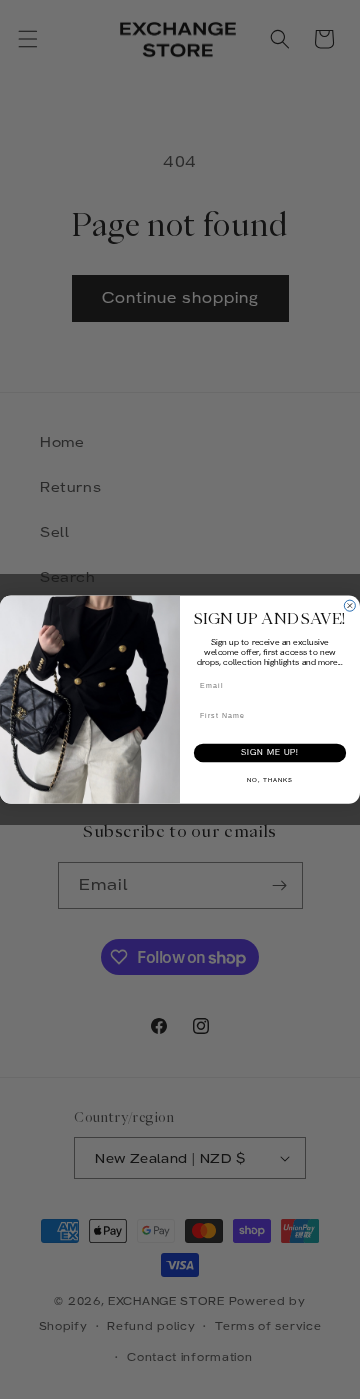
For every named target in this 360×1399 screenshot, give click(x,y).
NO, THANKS (270, 780)
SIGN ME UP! (270, 753)
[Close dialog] (349, 605)
